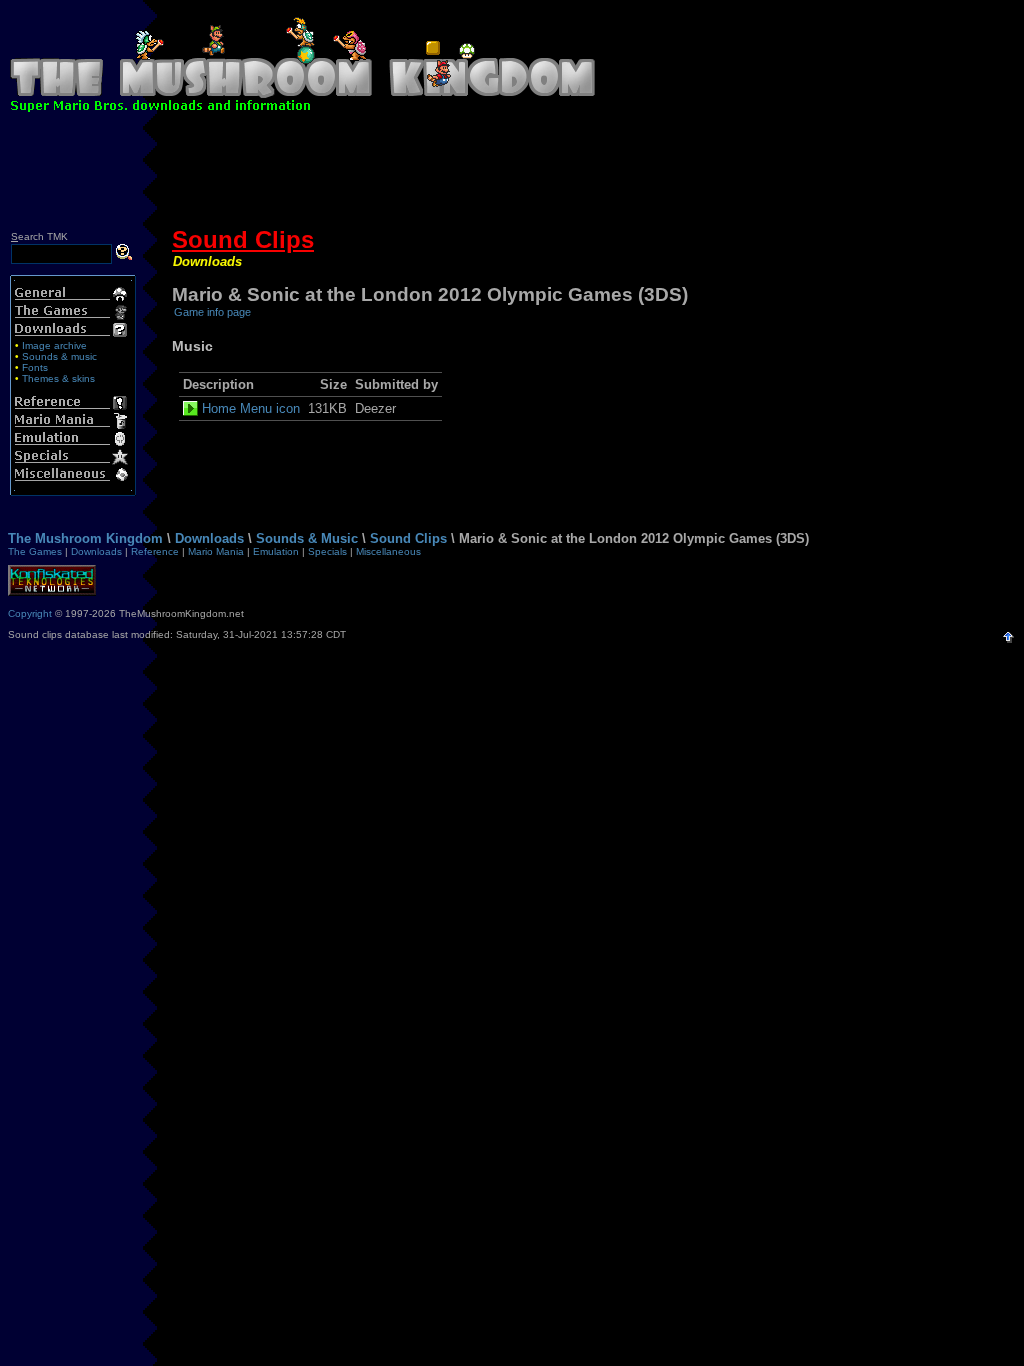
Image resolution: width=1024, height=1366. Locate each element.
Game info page (212, 312)
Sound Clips (243, 239)
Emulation (276, 551)
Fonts (35, 367)
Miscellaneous (388, 551)
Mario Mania (216, 551)
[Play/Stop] (192, 408)
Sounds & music (59, 356)
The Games (35, 551)
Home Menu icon (251, 408)
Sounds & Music (307, 538)
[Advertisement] (512, 175)
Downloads (207, 261)
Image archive (54, 345)
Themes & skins (58, 378)
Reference (155, 551)
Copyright (30, 613)
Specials (327, 551)
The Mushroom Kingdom (85, 538)
